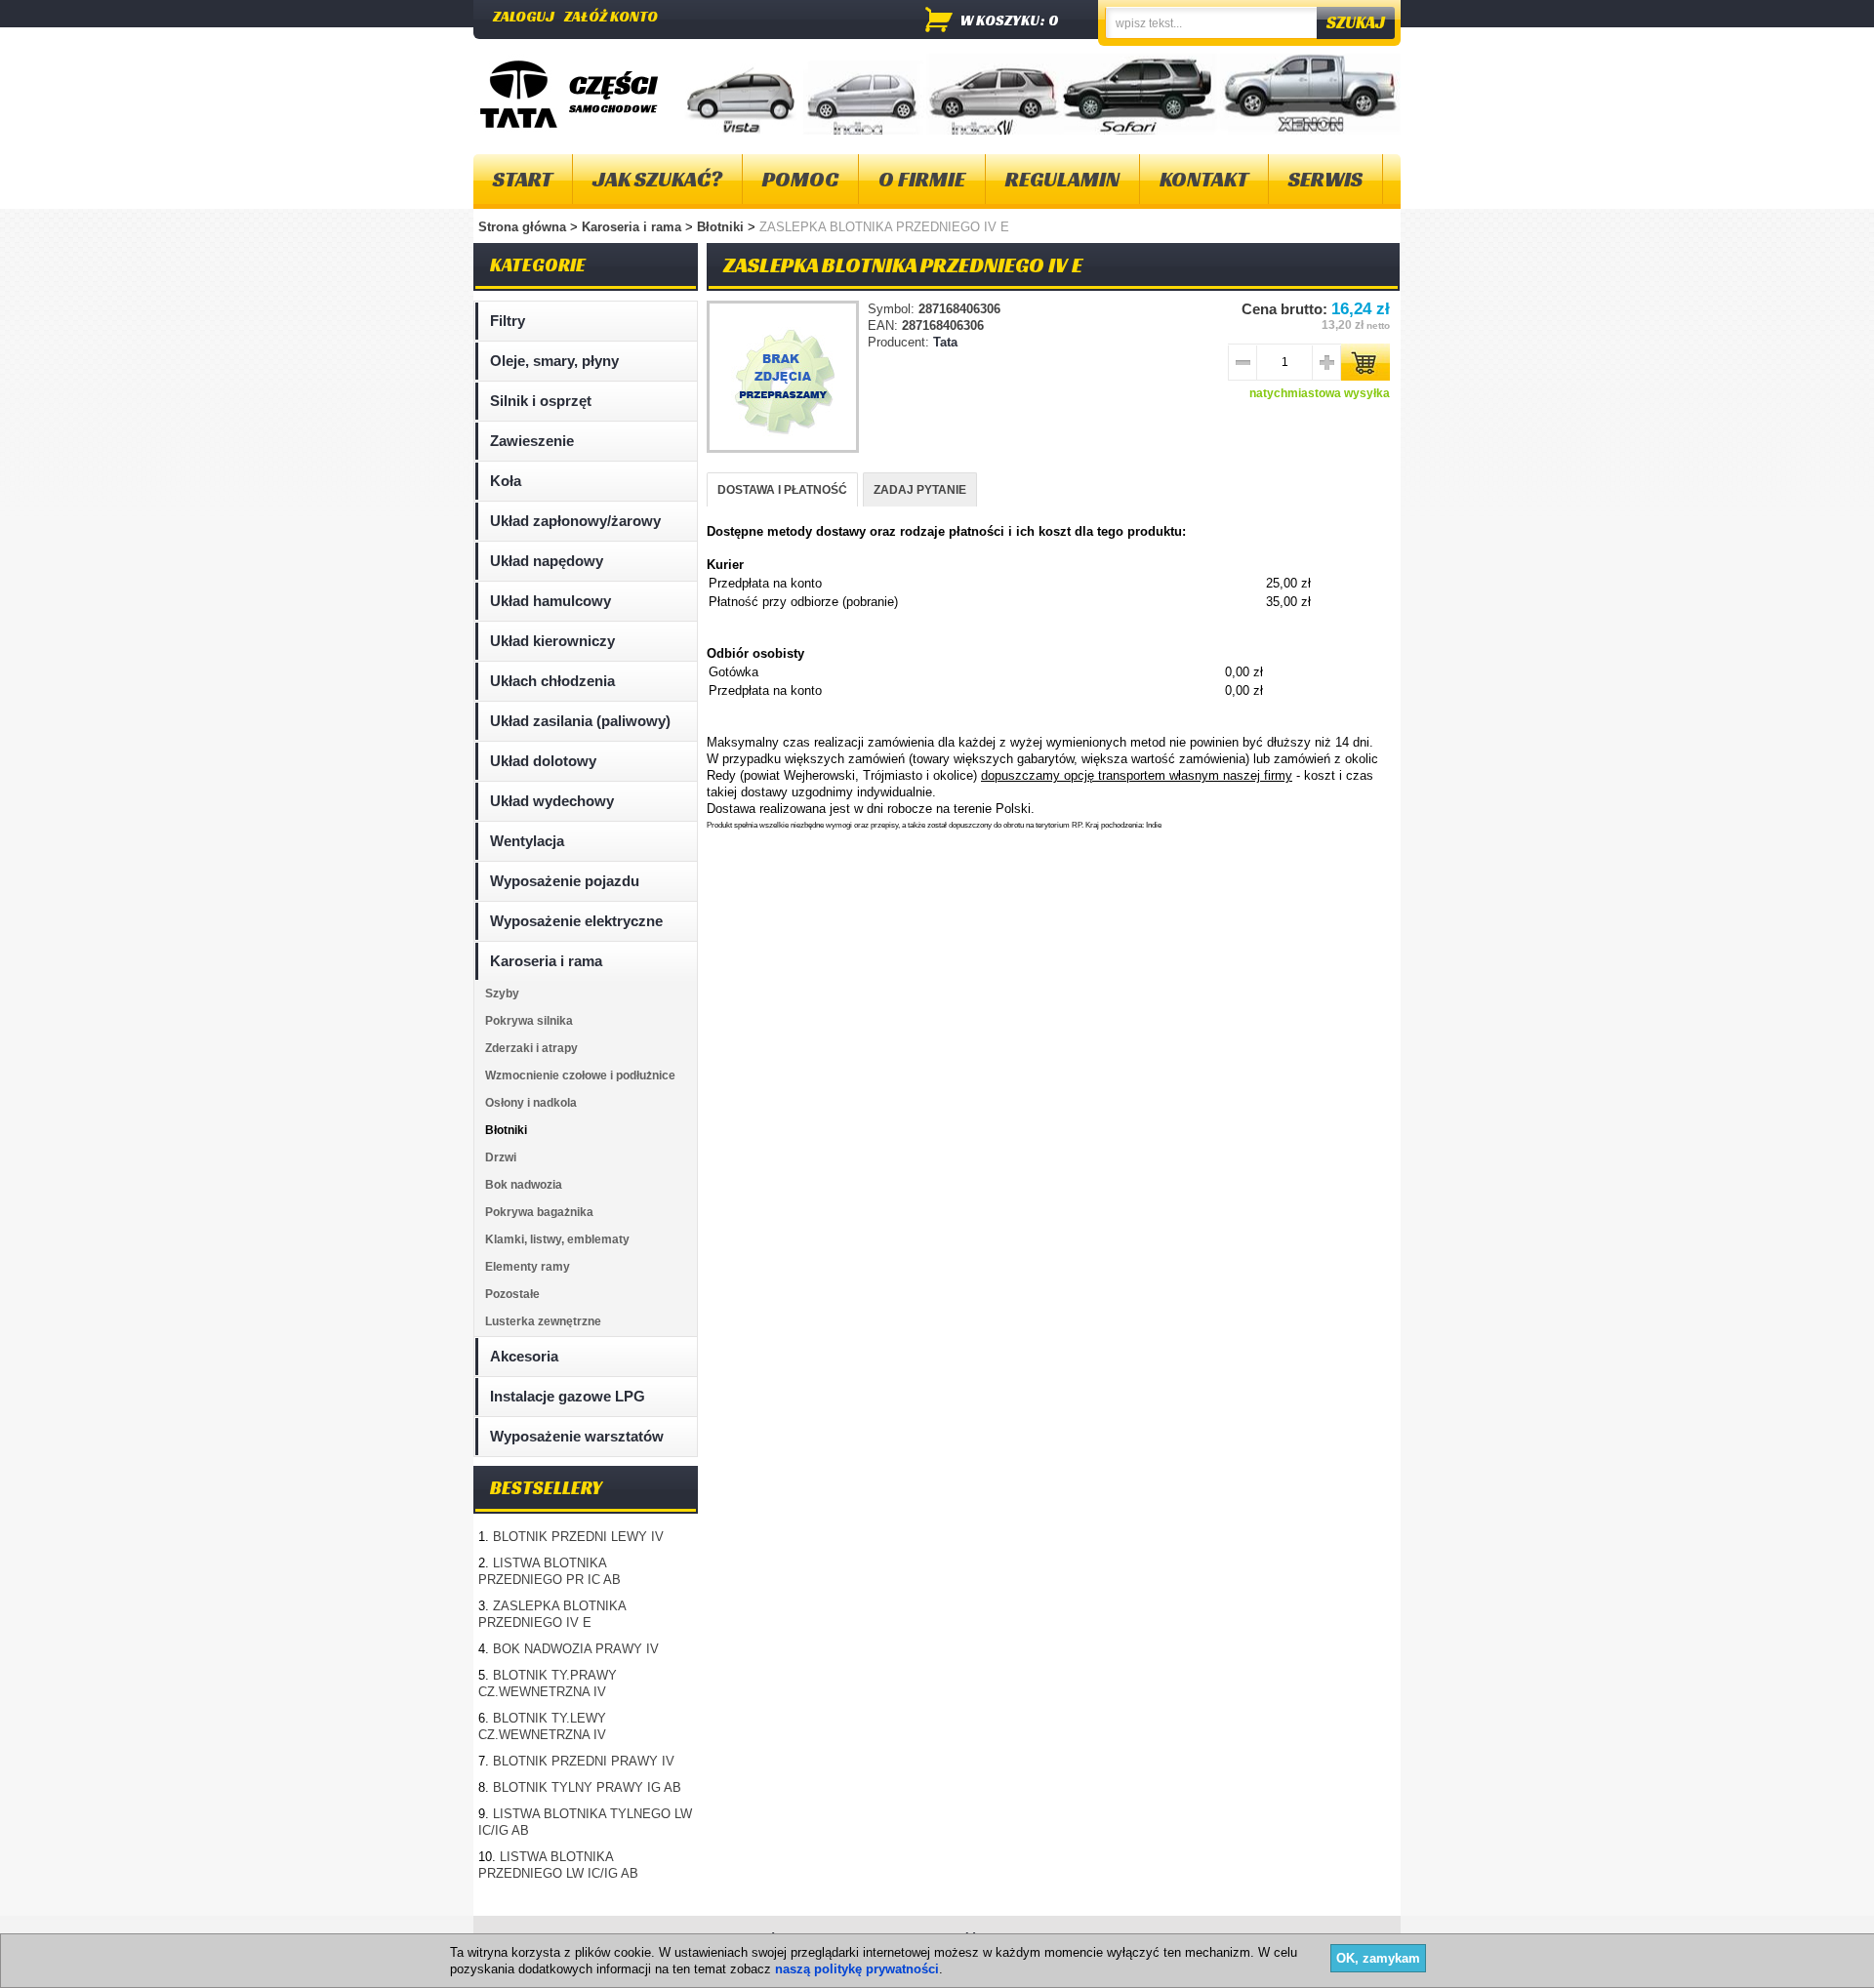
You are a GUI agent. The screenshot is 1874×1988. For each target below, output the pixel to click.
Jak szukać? (657, 179)
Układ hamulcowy (550, 601)
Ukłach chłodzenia (552, 681)
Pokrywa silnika (529, 1021)
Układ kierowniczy (552, 641)
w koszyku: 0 (1010, 20)
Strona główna (522, 227)
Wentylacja (527, 841)
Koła (506, 481)
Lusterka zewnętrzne (543, 1321)
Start (523, 179)
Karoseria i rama (633, 227)
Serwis (1325, 179)
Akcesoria (524, 1356)
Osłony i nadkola (531, 1103)
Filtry (508, 321)
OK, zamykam (1378, 1958)
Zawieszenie (532, 441)
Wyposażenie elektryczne (576, 921)
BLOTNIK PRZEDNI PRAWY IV (584, 1761)
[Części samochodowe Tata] (519, 94)
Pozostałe (512, 1294)
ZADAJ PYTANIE (920, 490)
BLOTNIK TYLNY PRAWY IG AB (587, 1787)
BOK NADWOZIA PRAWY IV (576, 1649)
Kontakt (1204, 179)
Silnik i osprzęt (541, 401)
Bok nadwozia (524, 1185)
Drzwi (501, 1157)
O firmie (922, 179)
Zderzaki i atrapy (531, 1048)
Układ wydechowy (552, 801)
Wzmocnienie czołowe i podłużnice (580, 1075)
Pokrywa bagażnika (539, 1212)
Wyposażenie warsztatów (577, 1436)
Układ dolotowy (543, 761)
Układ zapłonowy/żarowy (575, 521)
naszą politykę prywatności (857, 1969)
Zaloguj (524, 16)
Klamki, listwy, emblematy (557, 1239)
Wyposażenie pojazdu (565, 881)
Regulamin (1062, 179)
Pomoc (800, 179)
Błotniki (722, 227)
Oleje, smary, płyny (554, 361)
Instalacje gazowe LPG (568, 1396)
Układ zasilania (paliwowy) (580, 721)
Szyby (502, 994)
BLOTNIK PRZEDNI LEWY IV (578, 1537)
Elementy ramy (528, 1267)
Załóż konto (611, 16)
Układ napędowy (547, 561)
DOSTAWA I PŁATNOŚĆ (782, 490)
